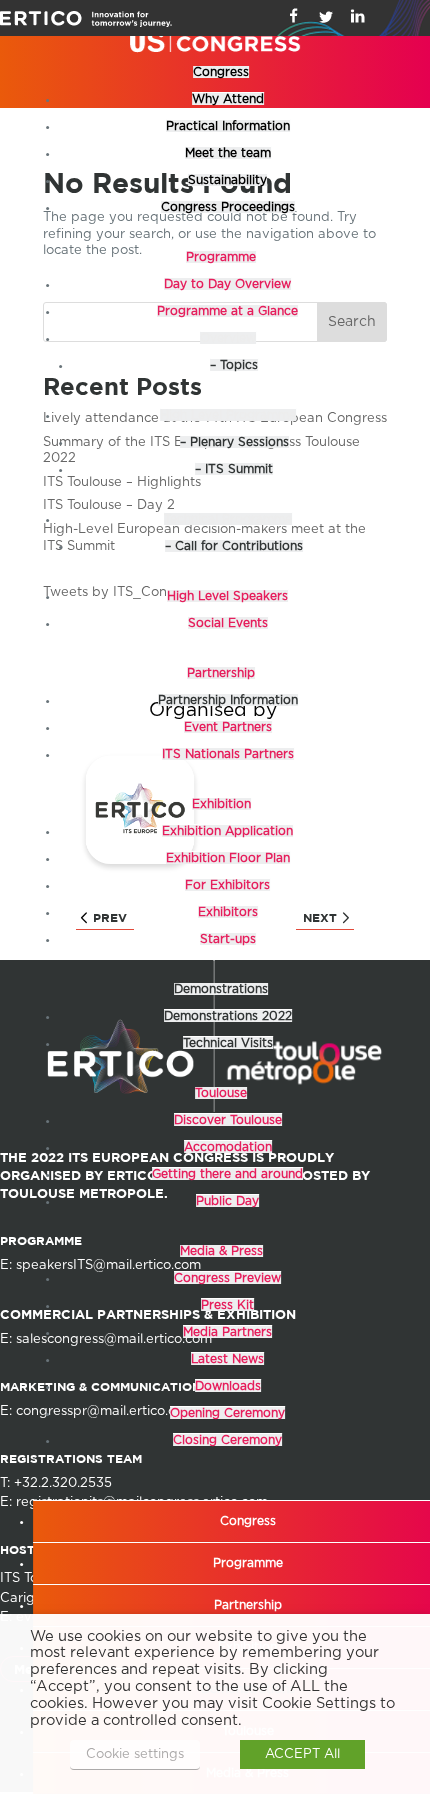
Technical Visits (228, 1043)
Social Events (228, 623)
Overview (228, 338)
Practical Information (228, 126)
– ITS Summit (234, 469)
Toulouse (221, 1093)
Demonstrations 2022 (228, 1016)
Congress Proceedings (228, 207)
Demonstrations (221, 989)
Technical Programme (228, 519)
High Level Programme (228, 415)
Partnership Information (228, 700)
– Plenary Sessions (234, 442)
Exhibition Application (227, 831)
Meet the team (228, 153)
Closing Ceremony (227, 1440)
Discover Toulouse (228, 1120)
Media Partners (227, 1332)
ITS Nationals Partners (228, 754)
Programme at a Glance (227, 311)
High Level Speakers (227, 596)
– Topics (234, 365)
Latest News (227, 1359)
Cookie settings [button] (135, 1754)
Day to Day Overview (227, 284)
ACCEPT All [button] (302, 1754)
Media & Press (221, 1251)
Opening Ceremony (227, 1413)
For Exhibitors (227, 885)
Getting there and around (227, 1174)
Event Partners (228, 727)
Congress (221, 72)
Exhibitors (228, 912)
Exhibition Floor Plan (228, 858)
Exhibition (221, 804)
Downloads (228, 1386)
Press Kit (227, 1305)
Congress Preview (227, 1278)
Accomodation (228, 1147)
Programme (221, 257)
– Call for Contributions (234, 546)
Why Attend (228, 99)
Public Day (227, 1201)
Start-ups (228, 939)
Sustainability (227, 180)
